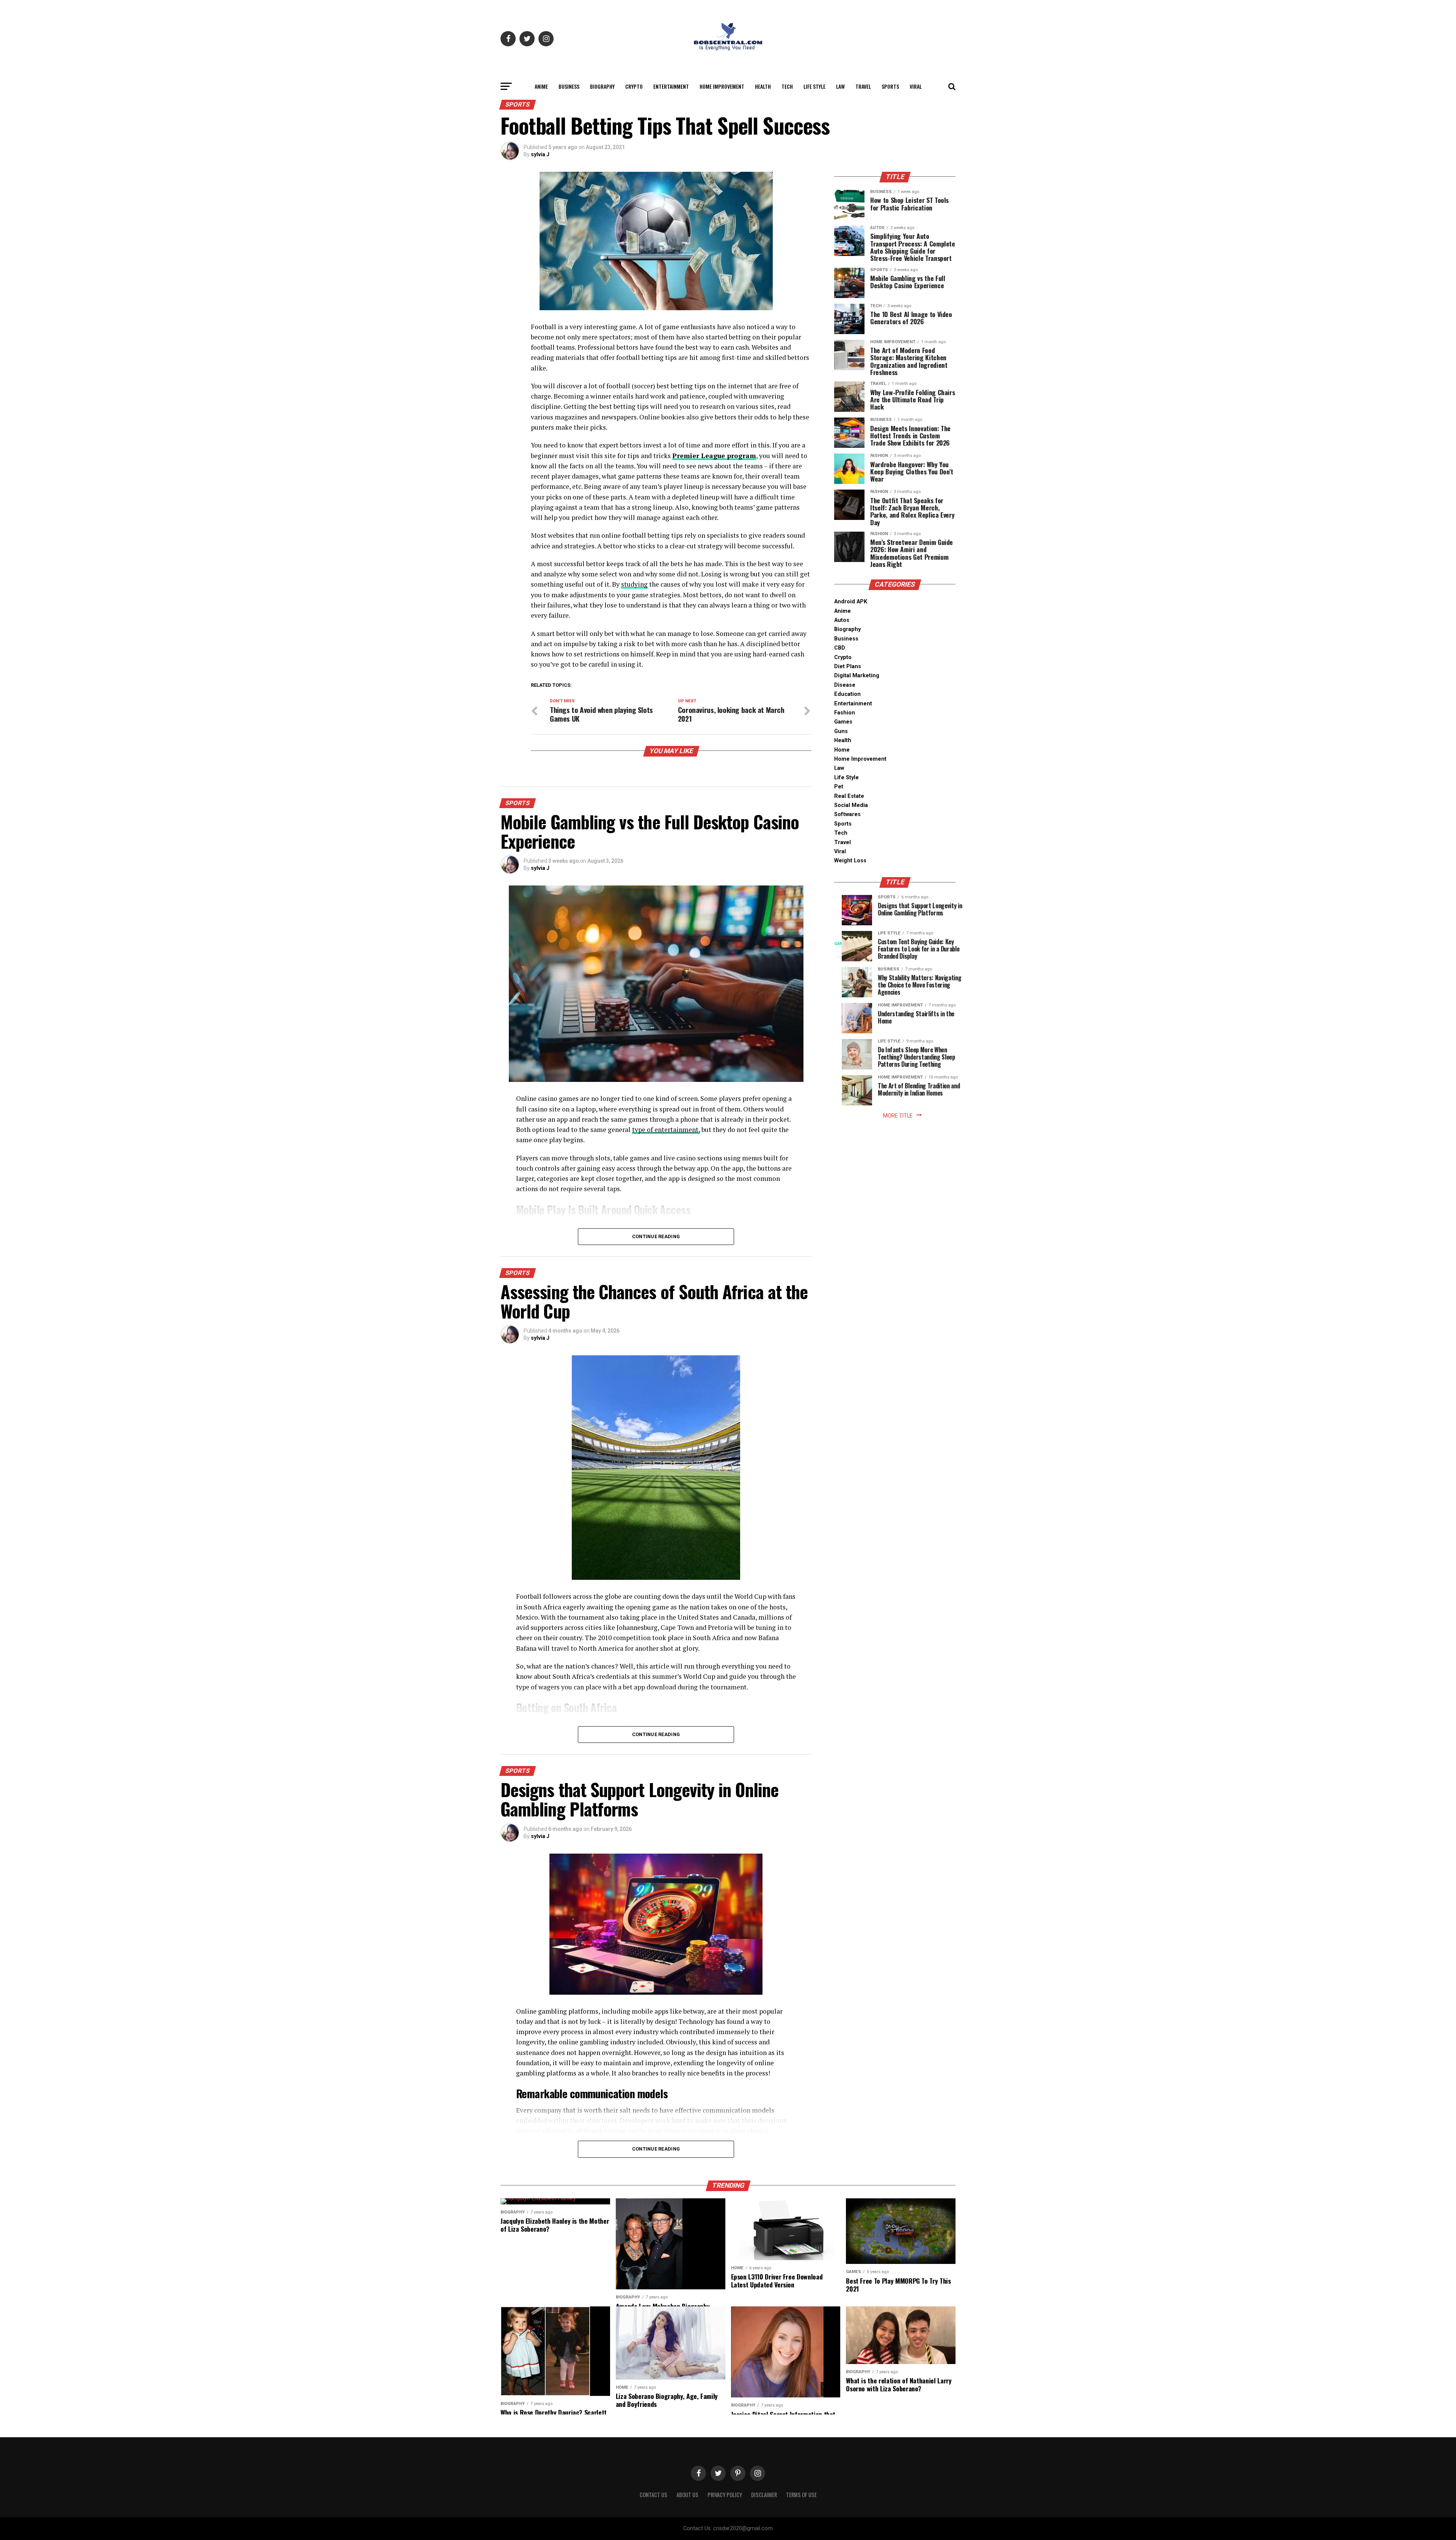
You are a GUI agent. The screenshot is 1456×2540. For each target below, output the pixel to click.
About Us (687, 2495)
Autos (842, 620)
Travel (863, 86)
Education (847, 694)
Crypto (634, 86)
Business (569, 86)
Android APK (851, 602)
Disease (845, 685)
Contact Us (653, 2495)
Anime (541, 86)
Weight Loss (850, 861)
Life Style (814, 86)
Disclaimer (764, 2495)
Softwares (847, 814)
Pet (839, 787)
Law (840, 86)
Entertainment (671, 86)
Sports (890, 86)
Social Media (851, 805)
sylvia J (540, 154)
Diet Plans (848, 666)
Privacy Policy (725, 2495)
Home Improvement (722, 86)
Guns (841, 731)
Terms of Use (801, 2495)
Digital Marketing (857, 676)
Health (763, 86)
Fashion (845, 713)
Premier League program (714, 456)
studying (634, 584)
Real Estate (849, 796)
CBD (840, 648)
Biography (602, 86)
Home (842, 750)
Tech (787, 86)
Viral (916, 86)
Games (843, 722)
